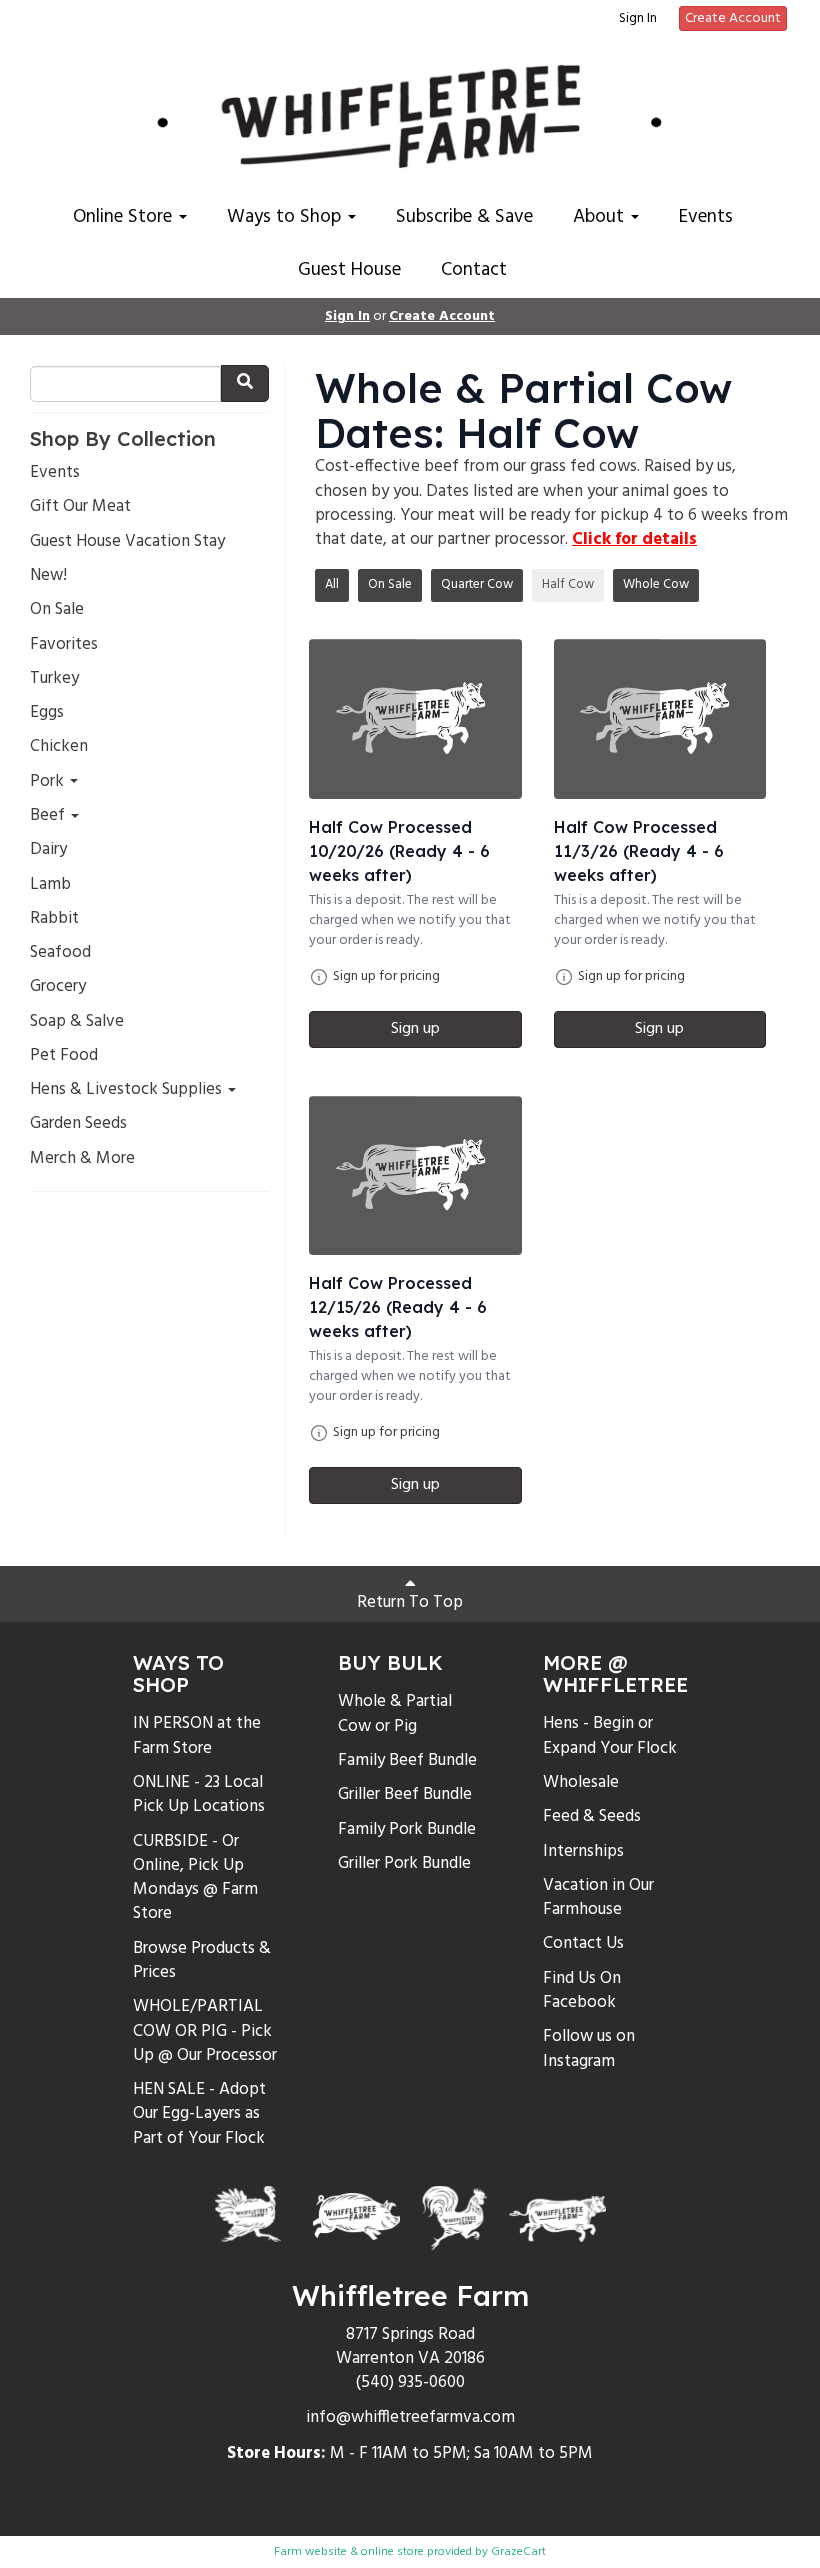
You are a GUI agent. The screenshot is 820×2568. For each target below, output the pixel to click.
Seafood (60, 953)
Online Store (125, 217)
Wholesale (581, 1782)
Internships (583, 1851)
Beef (49, 816)
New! (48, 576)
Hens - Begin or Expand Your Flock (610, 1735)
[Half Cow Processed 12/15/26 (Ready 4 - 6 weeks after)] (415, 1175)
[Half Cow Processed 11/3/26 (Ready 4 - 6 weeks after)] (660, 718)
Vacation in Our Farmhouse (598, 1897)
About (601, 217)
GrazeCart (518, 2552)
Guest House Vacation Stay (127, 542)
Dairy (48, 850)
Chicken (59, 747)
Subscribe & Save (464, 217)
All (332, 584)
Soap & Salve (77, 1022)
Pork (49, 782)
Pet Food (64, 1056)
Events (706, 217)
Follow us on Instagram (589, 2048)
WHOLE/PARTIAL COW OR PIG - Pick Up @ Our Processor (205, 2031)
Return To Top (410, 1602)
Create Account (733, 18)
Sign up (415, 1029)
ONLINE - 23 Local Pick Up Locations (199, 1794)
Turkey (54, 679)
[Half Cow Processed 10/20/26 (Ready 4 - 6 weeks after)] (415, 718)
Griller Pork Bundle (404, 1863)
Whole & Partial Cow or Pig (395, 1713)
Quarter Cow (477, 584)
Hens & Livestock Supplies (128, 1090)
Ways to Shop (286, 217)
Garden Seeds (78, 1124)
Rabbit (54, 919)
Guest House (349, 270)
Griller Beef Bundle (405, 1794)
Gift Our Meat (80, 507)
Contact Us (583, 1943)
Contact (474, 270)
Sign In (638, 19)
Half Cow (568, 584)
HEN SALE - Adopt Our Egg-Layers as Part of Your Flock (199, 2114)
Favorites (64, 645)
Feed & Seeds (592, 1816)
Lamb (50, 885)
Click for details (634, 539)
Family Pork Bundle (407, 1829)
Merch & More (82, 1159)
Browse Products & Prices (202, 1960)
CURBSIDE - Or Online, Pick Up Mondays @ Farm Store (195, 1878)
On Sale (57, 610)
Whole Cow (656, 584)
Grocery (58, 987)
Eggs (47, 713)
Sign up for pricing (386, 977)
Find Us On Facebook (582, 1990)
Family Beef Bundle (407, 1760)
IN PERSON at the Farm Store (197, 1735)
